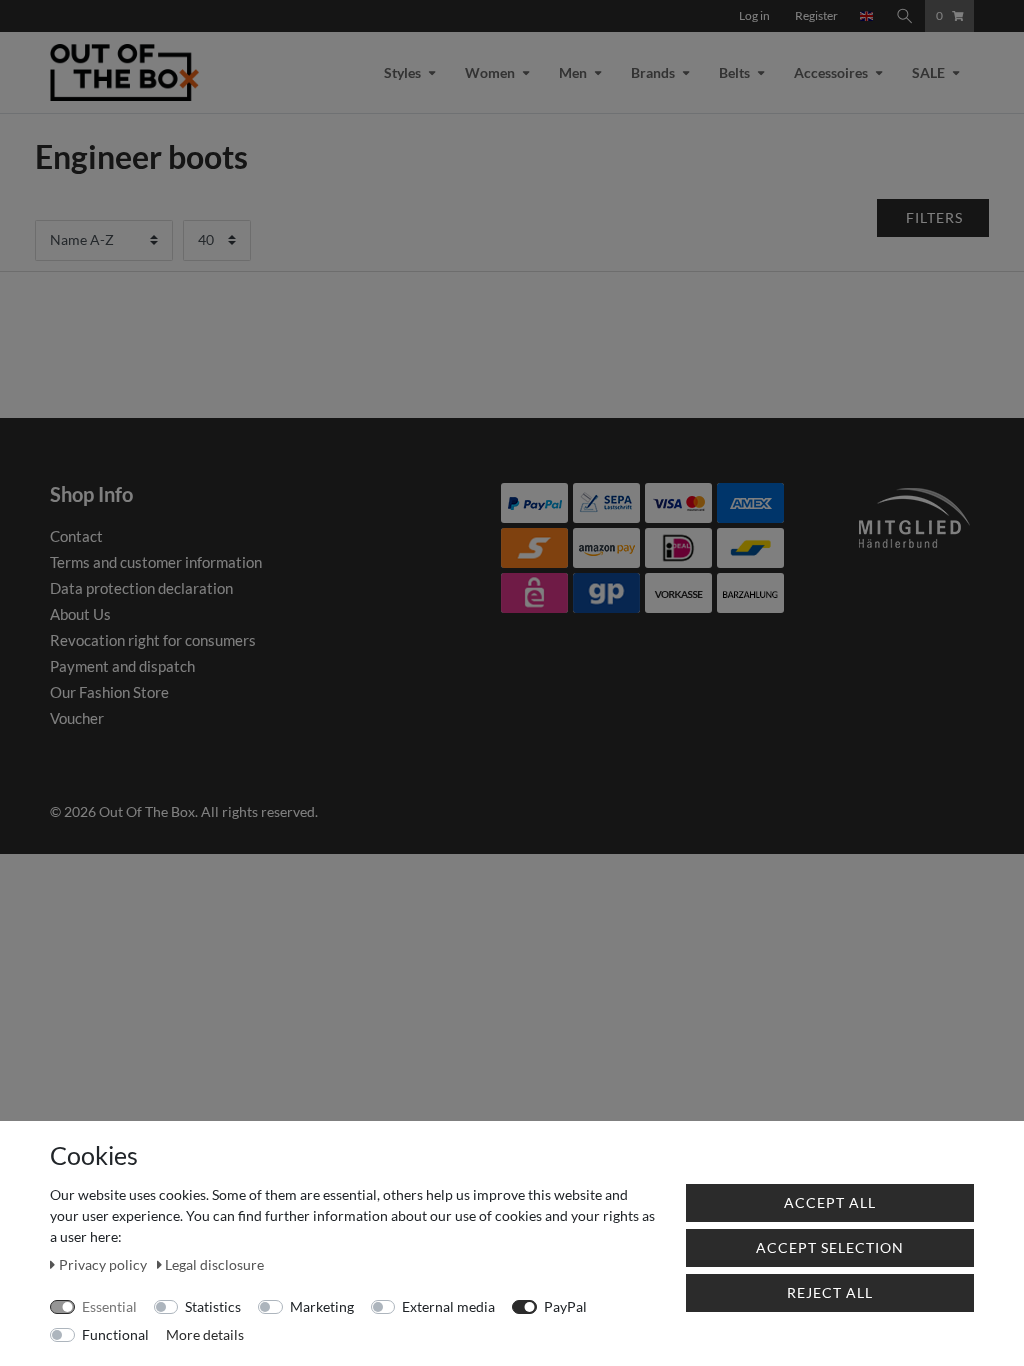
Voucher (77, 718)
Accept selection (830, 1247)
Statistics (213, 1306)
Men (573, 72)
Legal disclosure (214, 1264)
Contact (76, 536)
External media (448, 1306)
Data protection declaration (141, 588)
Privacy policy (104, 1264)
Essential (109, 1306)
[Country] (867, 16)
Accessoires (831, 72)
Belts (734, 72)
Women (490, 72)
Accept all (830, 1202)
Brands (653, 72)
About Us (80, 614)
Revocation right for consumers (153, 640)
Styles (402, 72)
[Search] (905, 16)
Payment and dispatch (122, 666)
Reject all (830, 1292)
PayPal (565, 1306)
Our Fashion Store (109, 692)
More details (205, 1334)
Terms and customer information (156, 562)
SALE (928, 72)
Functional (115, 1334)
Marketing (322, 1306)
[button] (933, 218)
